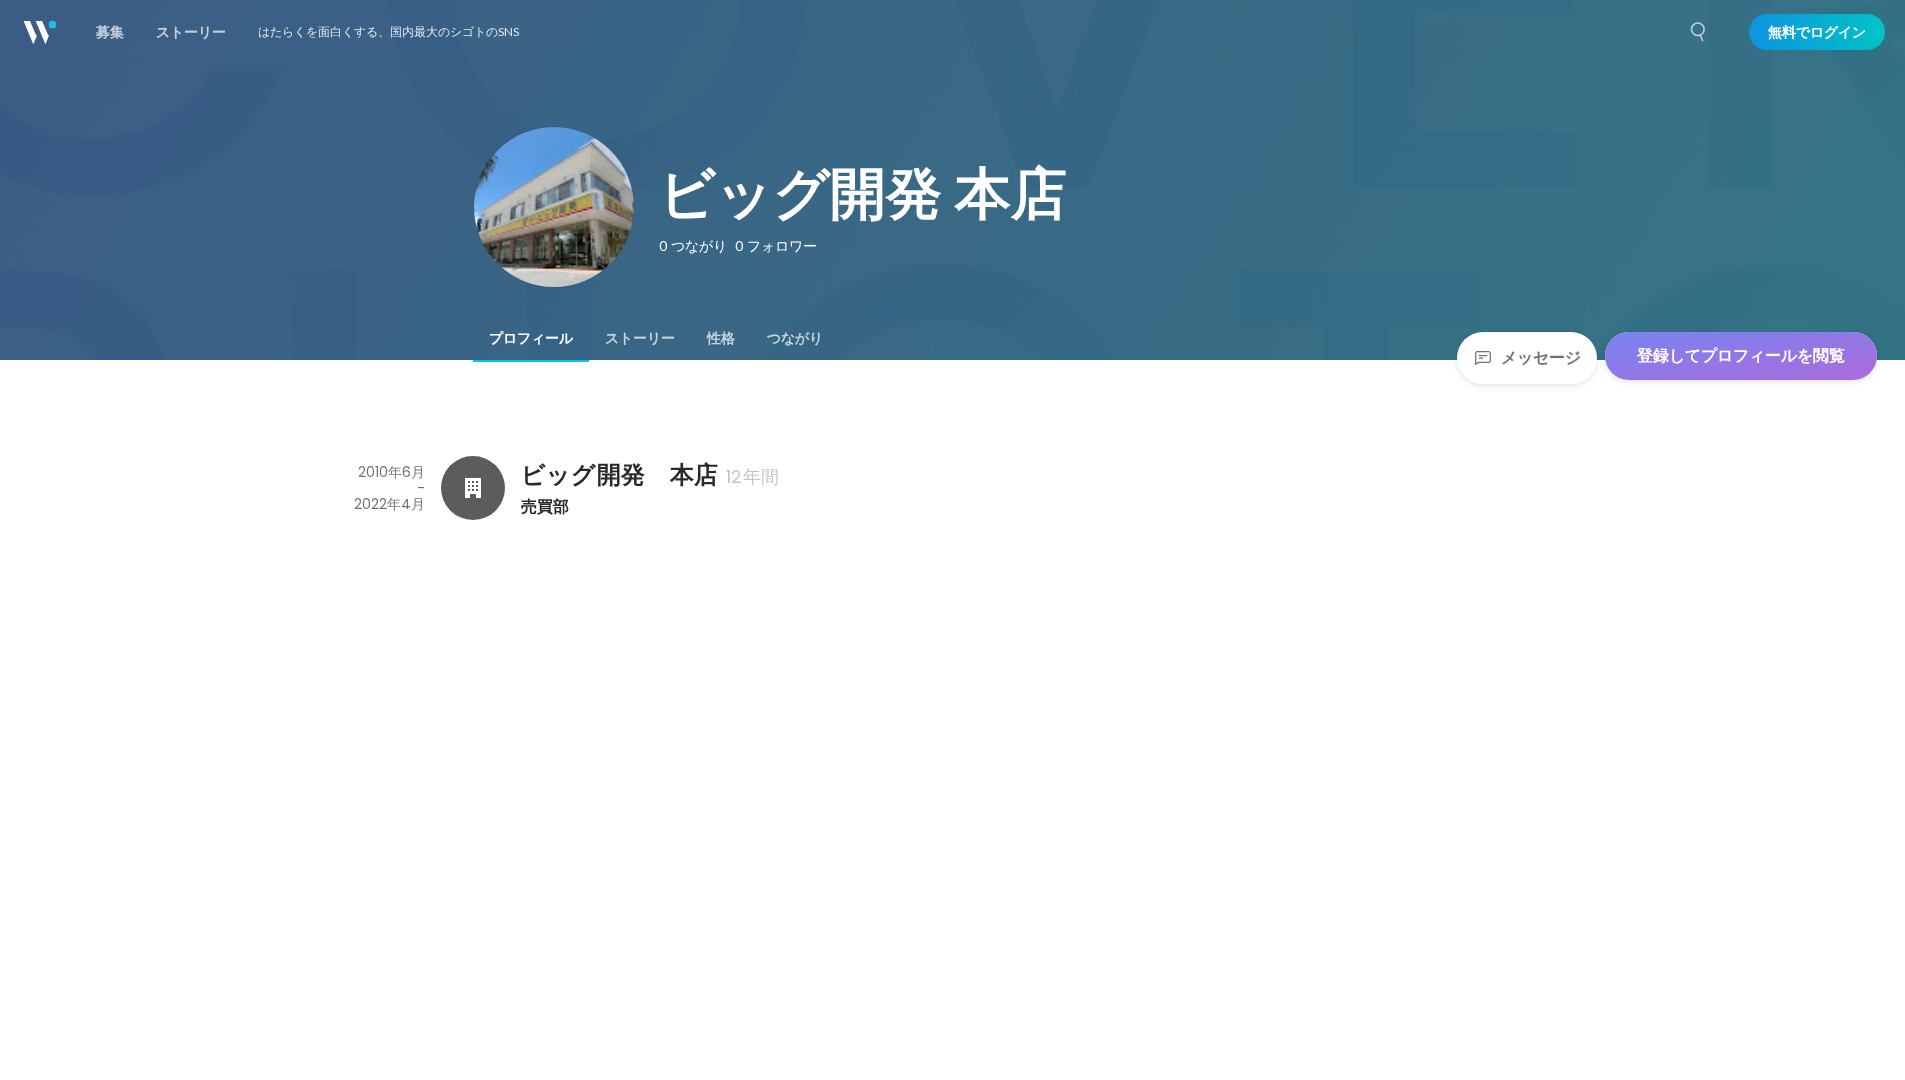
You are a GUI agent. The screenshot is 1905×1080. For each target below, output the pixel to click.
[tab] (531, 338)
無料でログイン (1817, 32)
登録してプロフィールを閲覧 (1741, 355)
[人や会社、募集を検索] (1699, 32)
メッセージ (1541, 357)
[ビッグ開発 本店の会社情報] (473, 488)
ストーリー (640, 338)
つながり (795, 338)
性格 (721, 338)
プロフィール (531, 338)
